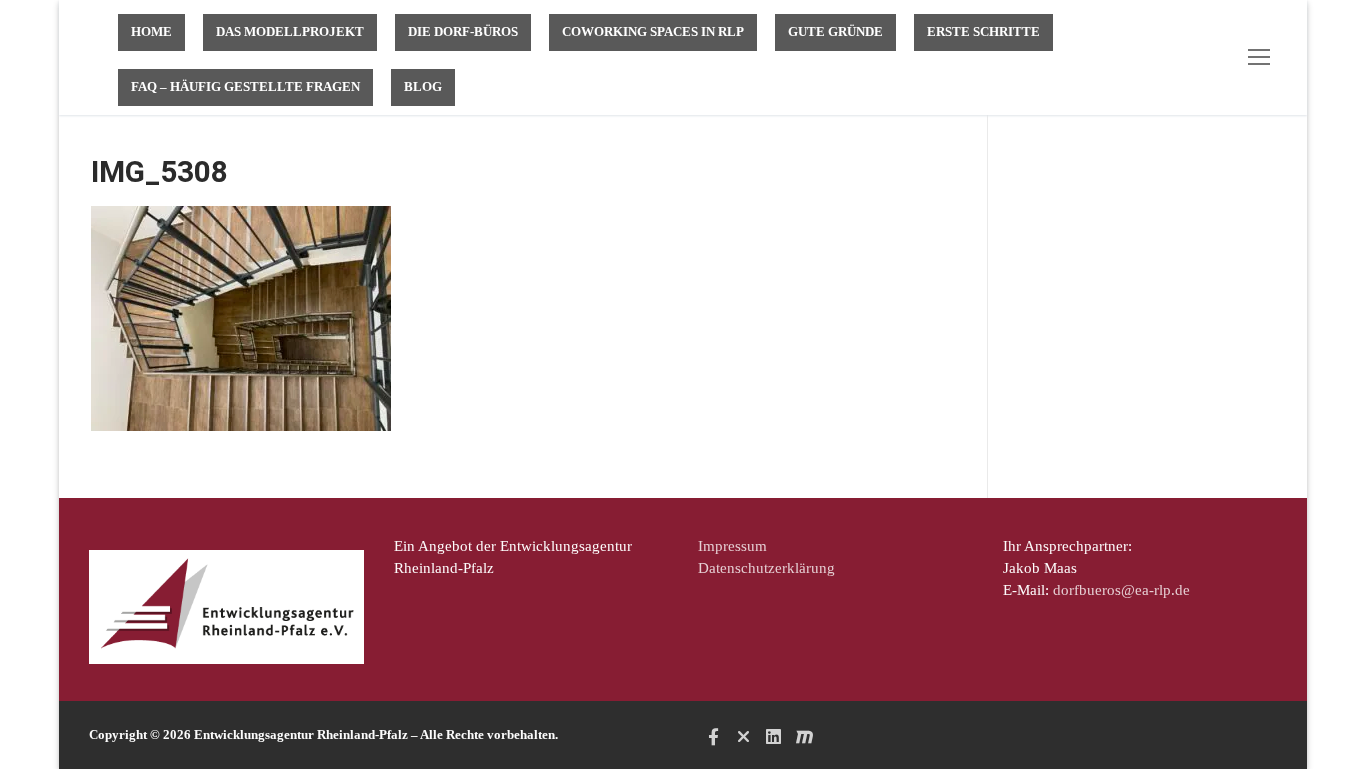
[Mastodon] (804, 736)
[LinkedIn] (774, 736)
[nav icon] (1263, 57)
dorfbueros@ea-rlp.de (1121, 590)
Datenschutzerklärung (766, 568)
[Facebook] (713, 736)
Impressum (732, 546)
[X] (743, 736)
